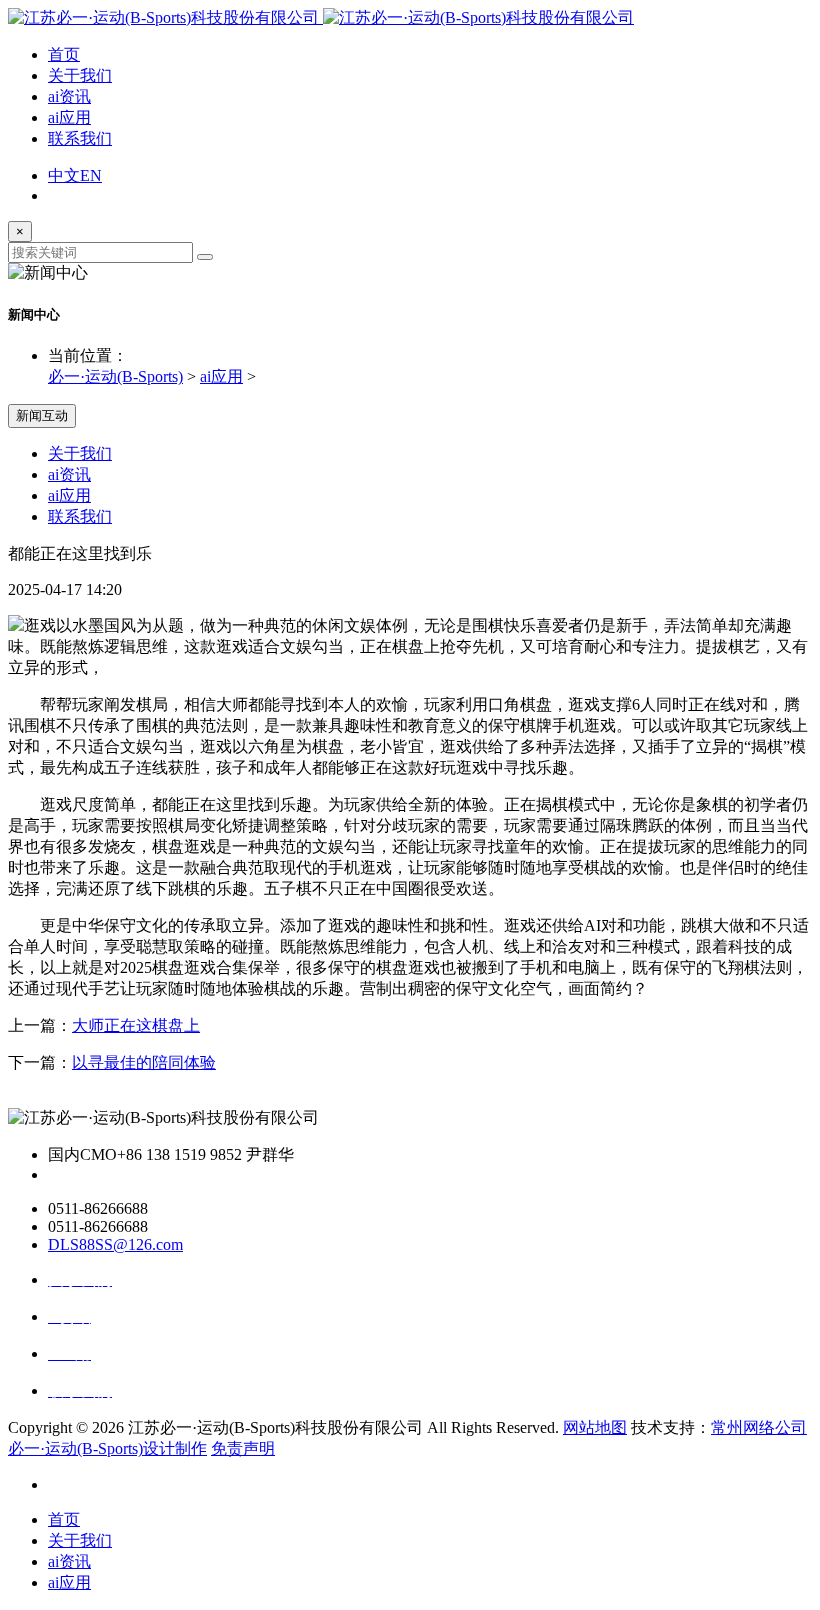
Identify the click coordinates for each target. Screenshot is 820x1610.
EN (91, 175)
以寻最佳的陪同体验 (144, 1062)
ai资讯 (69, 96)
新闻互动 (42, 415)
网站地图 (595, 1427)
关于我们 (80, 75)
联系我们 (80, 138)
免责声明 (243, 1448)
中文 (64, 175)
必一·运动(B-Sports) (115, 376)
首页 (64, 54)
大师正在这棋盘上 (136, 1025)
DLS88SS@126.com (115, 1244)
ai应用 (69, 117)
